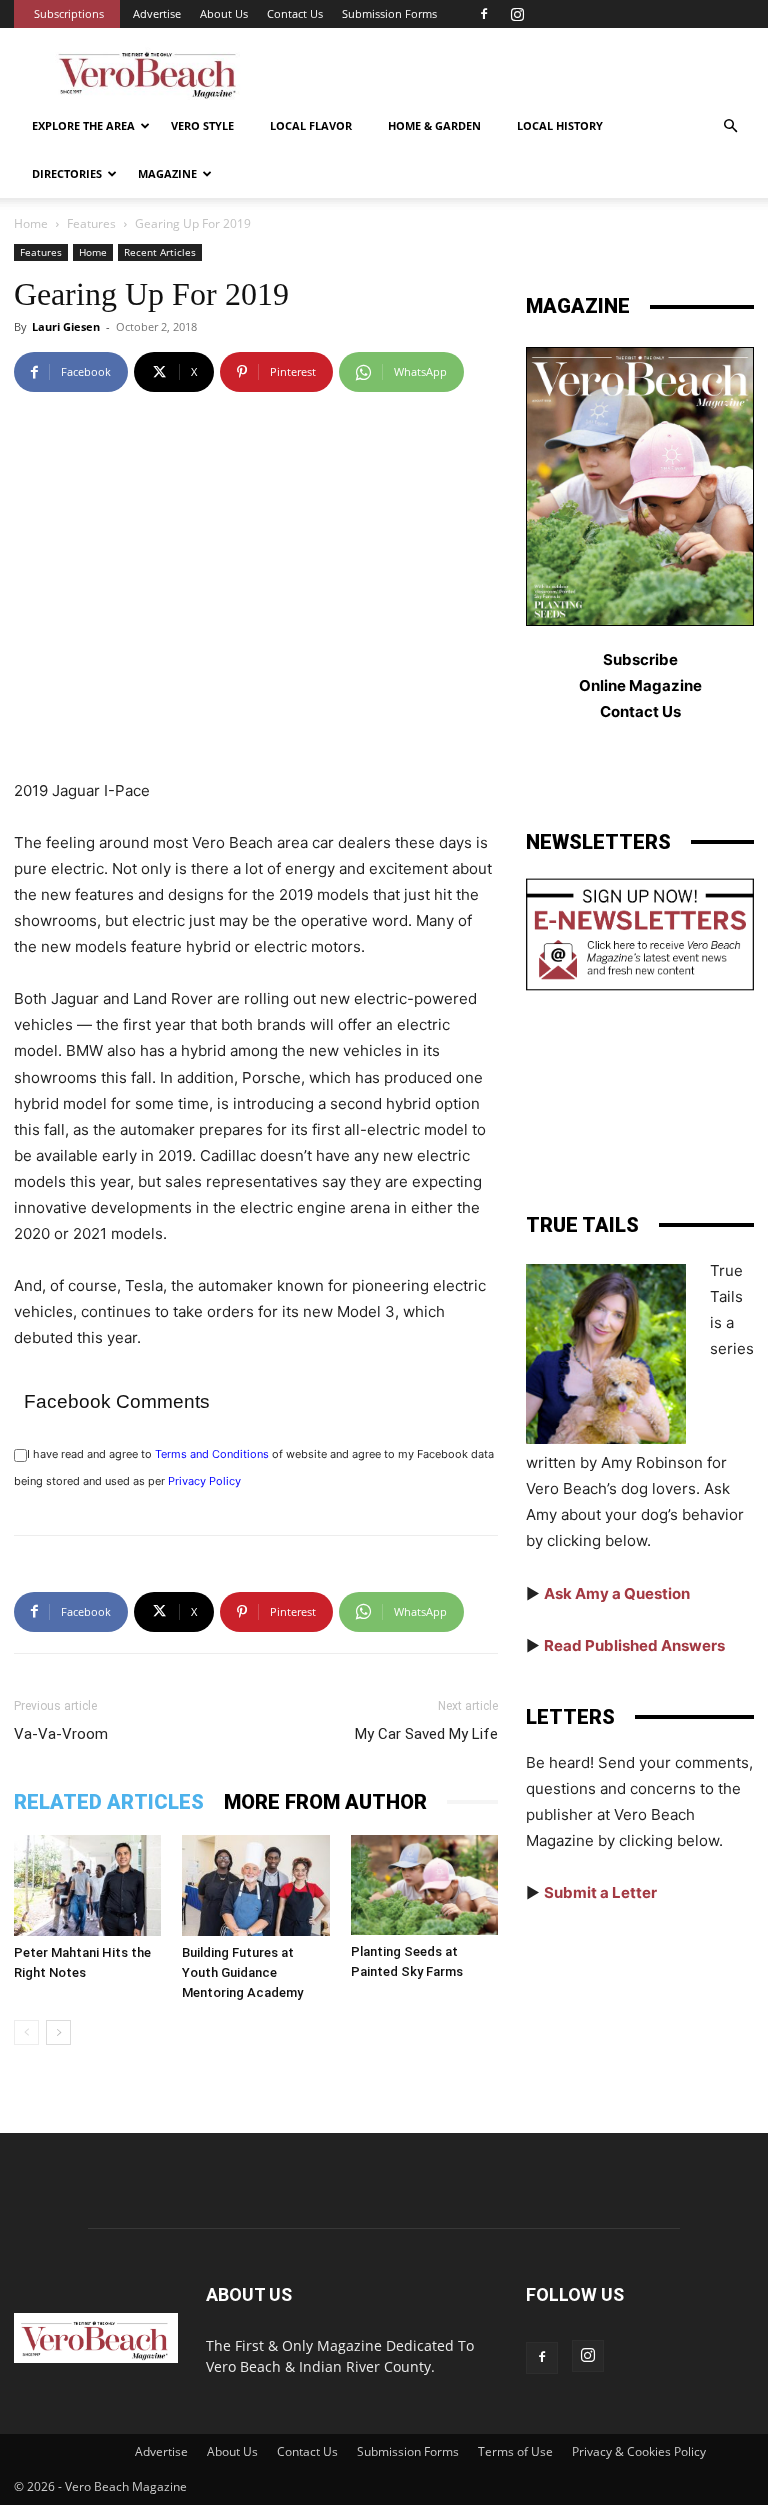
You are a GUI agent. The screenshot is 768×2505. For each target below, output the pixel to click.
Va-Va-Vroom (61, 1734)
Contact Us (295, 13)
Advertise (157, 13)
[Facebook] (484, 14)
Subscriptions (69, 13)
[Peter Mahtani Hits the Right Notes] (87, 1885)
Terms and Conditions (212, 1454)
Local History (560, 125)
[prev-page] (26, 2032)
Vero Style (202, 125)
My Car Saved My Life (426, 1734)
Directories (67, 173)
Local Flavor (311, 125)
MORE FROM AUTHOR (325, 1802)
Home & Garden (434, 125)
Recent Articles (160, 252)
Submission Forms (389, 13)
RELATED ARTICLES (109, 1802)
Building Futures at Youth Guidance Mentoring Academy (242, 1972)
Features (91, 223)
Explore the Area (83, 125)
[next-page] (58, 2032)
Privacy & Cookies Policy (639, 2451)
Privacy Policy (204, 1481)
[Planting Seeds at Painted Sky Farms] (424, 1885)
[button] (730, 126)
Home (31, 223)
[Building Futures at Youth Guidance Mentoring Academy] (255, 1885)
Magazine (167, 173)
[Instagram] (517, 14)
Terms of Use (515, 2451)
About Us (224, 13)
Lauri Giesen (66, 326)
